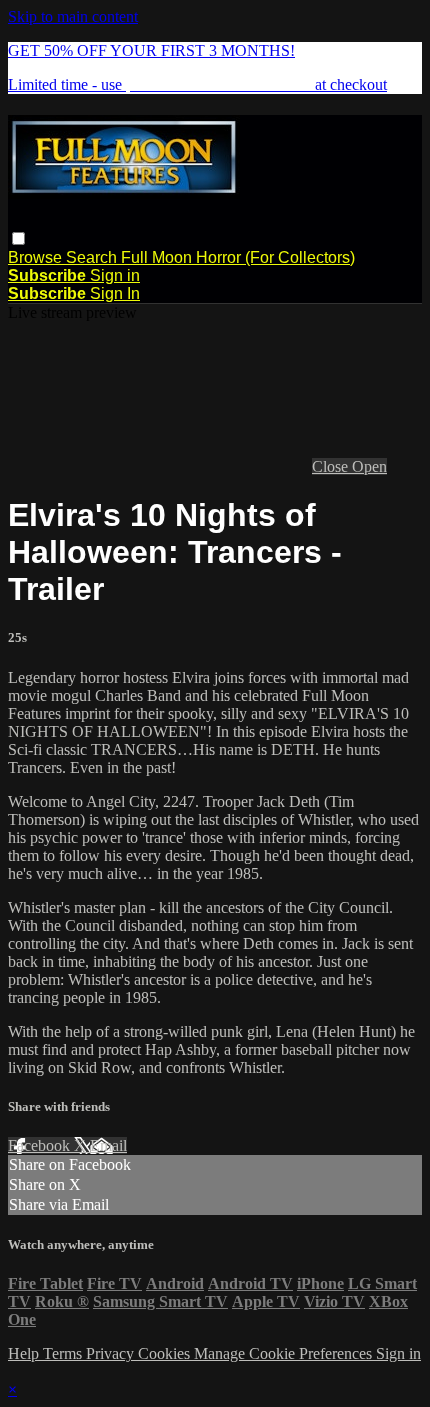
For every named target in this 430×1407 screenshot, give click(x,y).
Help (25, 1353)
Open (369, 466)
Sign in (115, 275)
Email (108, 1145)
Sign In (115, 293)
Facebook (41, 1145)
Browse (37, 257)
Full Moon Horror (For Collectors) (238, 257)
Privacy (112, 1353)
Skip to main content (73, 16)
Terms (64, 1353)
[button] (18, 238)
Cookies (166, 1353)
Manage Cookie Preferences (285, 1353)
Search (93, 257)
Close (332, 466)
